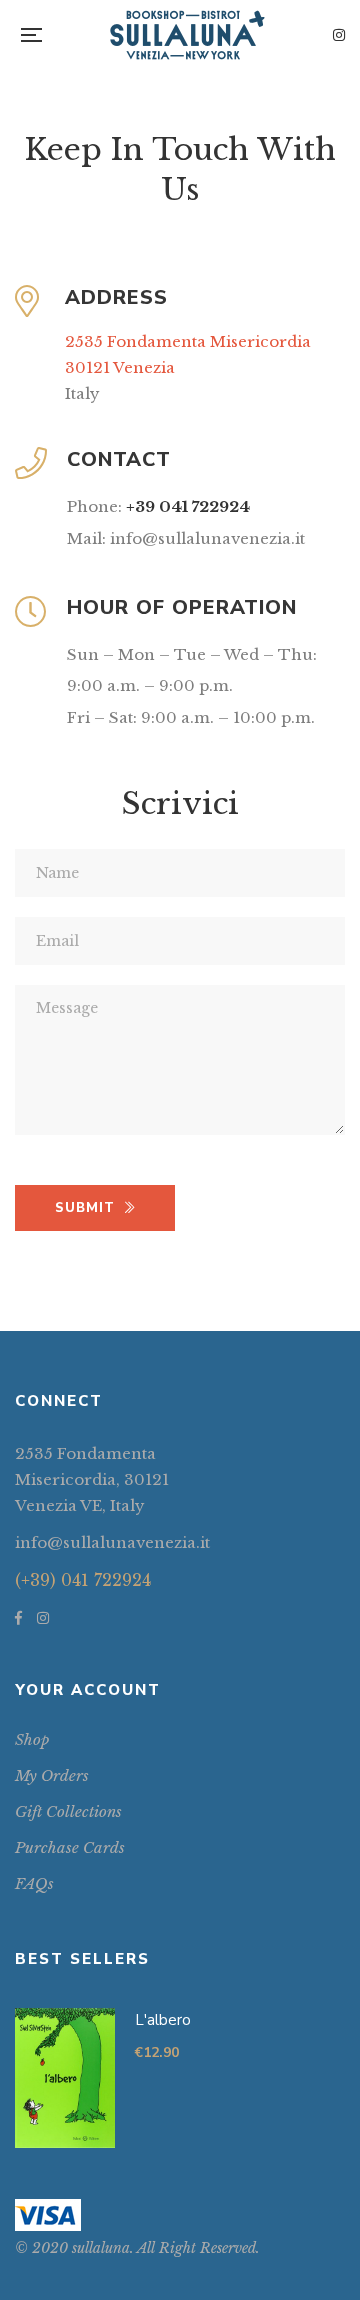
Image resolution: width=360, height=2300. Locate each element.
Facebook (18, 1618)
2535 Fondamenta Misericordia (188, 341)
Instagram (339, 35)
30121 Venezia (120, 367)
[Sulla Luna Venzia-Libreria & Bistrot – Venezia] (187, 35)
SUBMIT (85, 1208)
